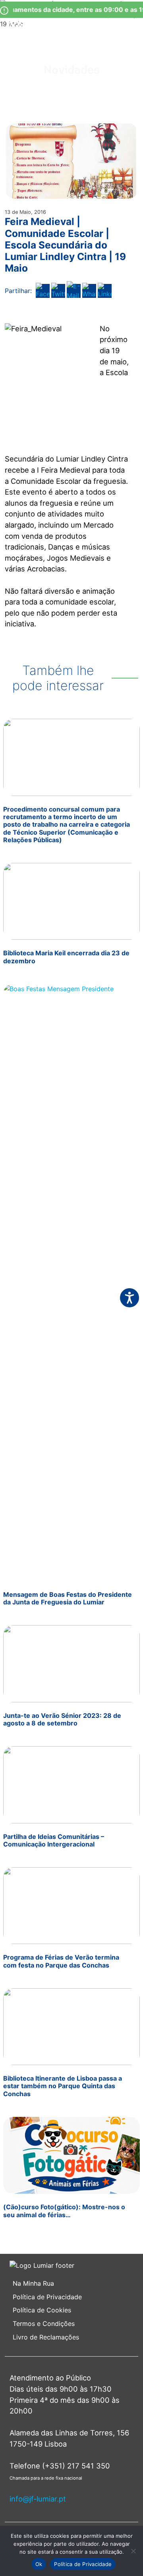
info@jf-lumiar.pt (38, 2499)
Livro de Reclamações (46, 2337)
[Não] (133, 2551)
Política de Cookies (42, 2310)
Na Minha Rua (33, 2283)
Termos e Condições (45, 2324)
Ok (39, 2564)
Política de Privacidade (47, 2297)
